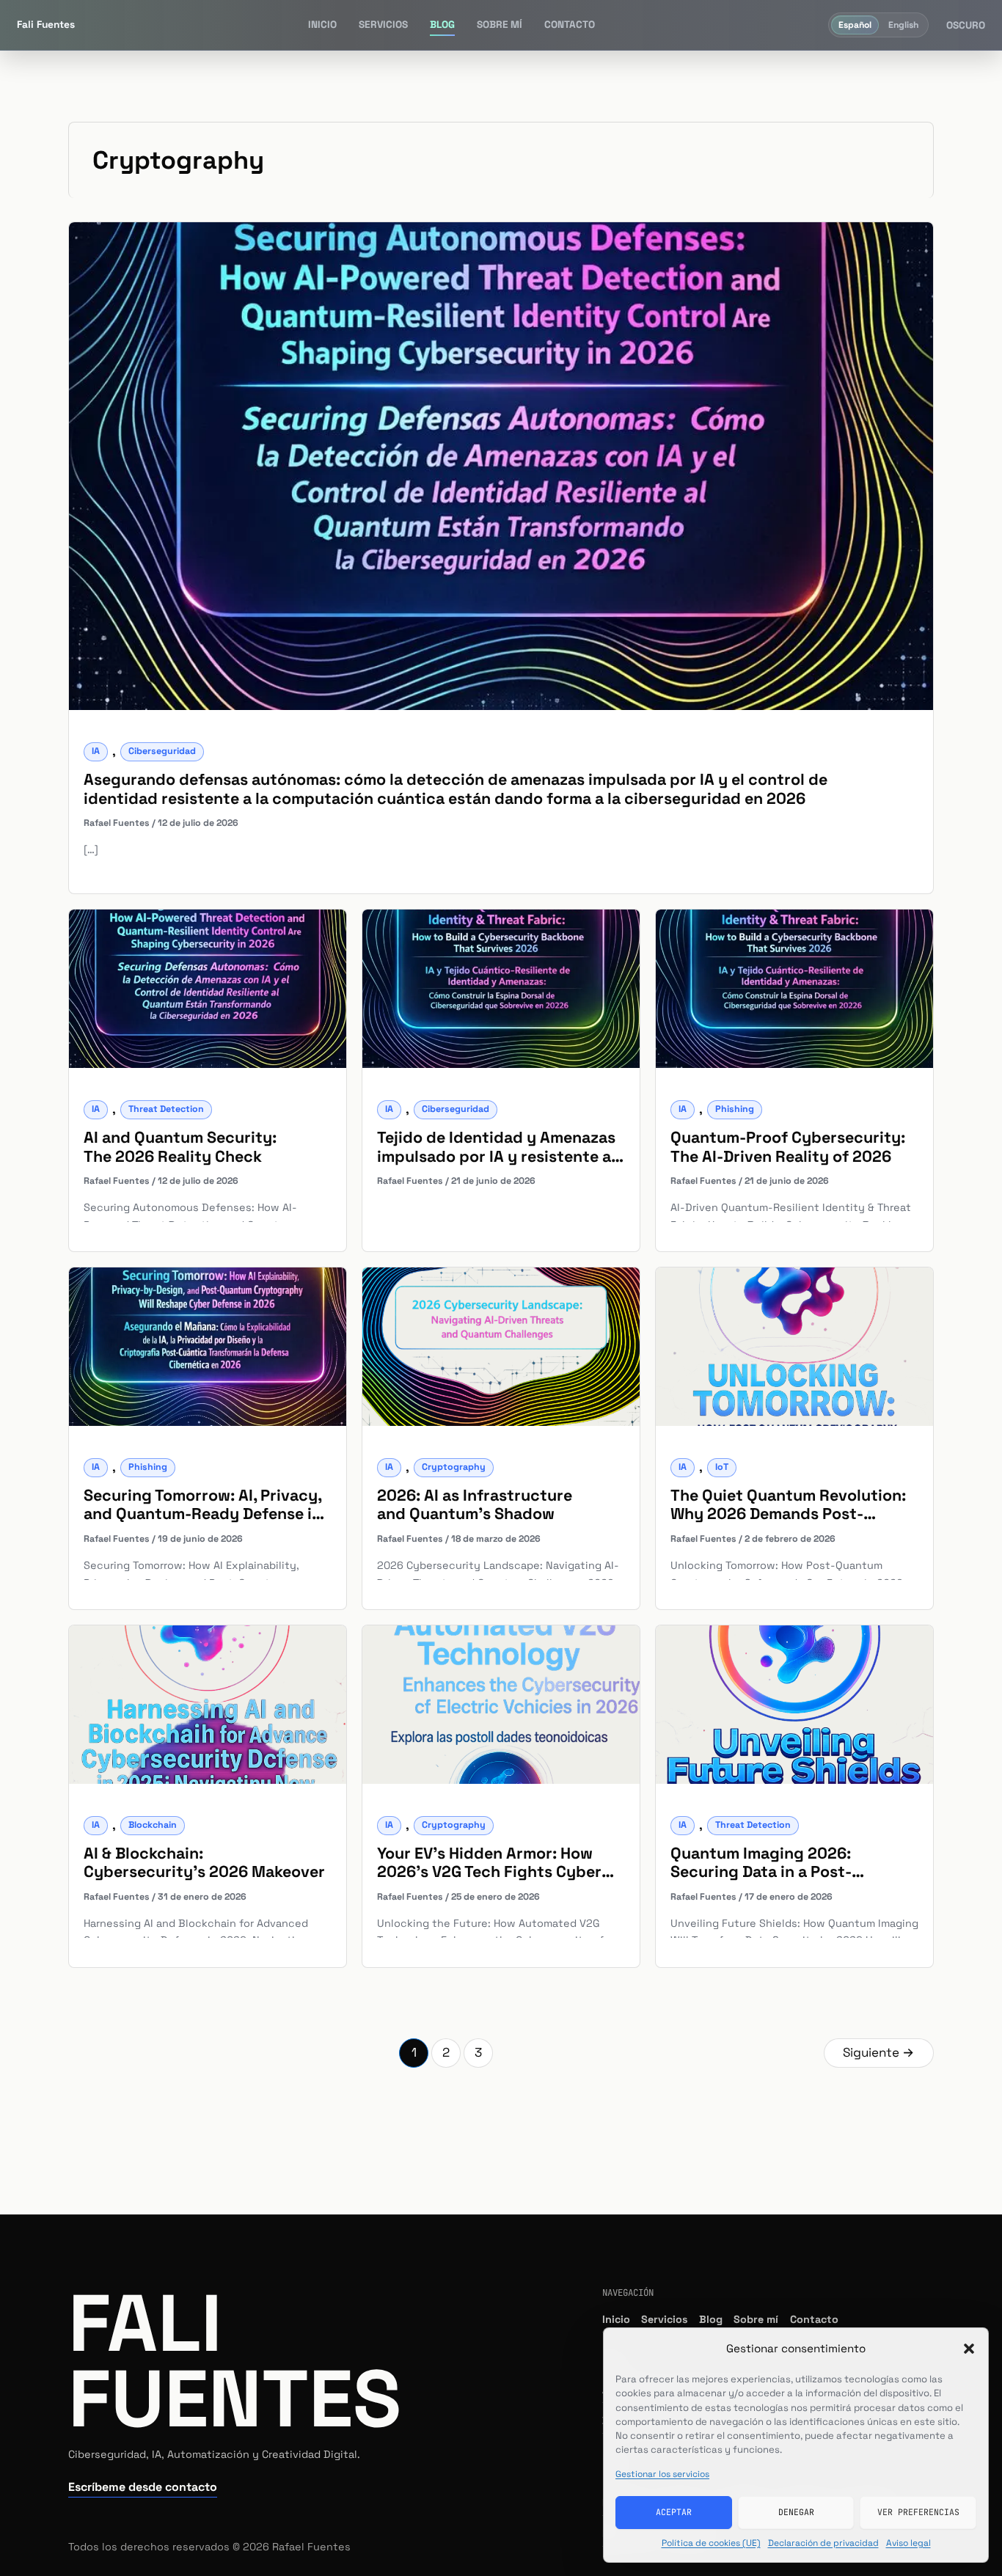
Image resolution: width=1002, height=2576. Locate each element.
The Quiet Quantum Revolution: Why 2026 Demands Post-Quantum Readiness (788, 1514)
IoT (722, 1467)
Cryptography (454, 1467)
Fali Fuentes (235, 2361)
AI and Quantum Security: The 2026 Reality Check (180, 1146)
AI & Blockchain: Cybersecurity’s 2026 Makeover (204, 1862)
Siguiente (878, 2052)
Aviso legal (908, 2543)
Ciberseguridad (162, 751)
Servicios (383, 25)
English (903, 25)
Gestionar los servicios (662, 2474)
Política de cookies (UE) (711, 2543)
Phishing (735, 1109)
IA (96, 751)
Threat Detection (166, 1109)
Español (855, 25)
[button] (969, 2349)
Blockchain (153, 1825)
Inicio (322, 25)
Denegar (796, 2512)
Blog (442, 25)
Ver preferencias (918, 2512)
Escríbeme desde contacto (143, 2487)
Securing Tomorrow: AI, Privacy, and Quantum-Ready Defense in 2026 (202, 1514)
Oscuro (966, 26)
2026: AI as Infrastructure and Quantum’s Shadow (475, 1504)
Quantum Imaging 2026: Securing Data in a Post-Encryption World (761, 1872)
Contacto (570, 25)
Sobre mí (500, 25)
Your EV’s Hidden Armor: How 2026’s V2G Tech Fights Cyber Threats (489, 1872)
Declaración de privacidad (823, 2543)
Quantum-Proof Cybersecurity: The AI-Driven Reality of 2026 (788, 1146)
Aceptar (674, 2512)
